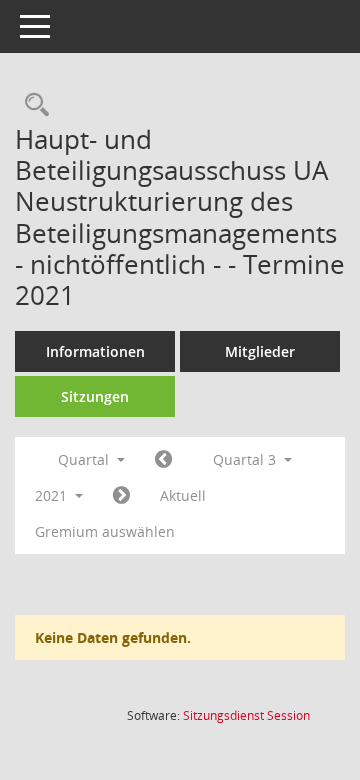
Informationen (95, 351)
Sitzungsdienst (246, 715)
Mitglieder (260, 351)
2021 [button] (53, 495)
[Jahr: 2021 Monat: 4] (163, 460)
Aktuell (183, 495)
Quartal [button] (85, 459)
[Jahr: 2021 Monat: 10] (121, 496)
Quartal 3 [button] (246, 459)
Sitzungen (95, 396)
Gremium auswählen (105, 531)
